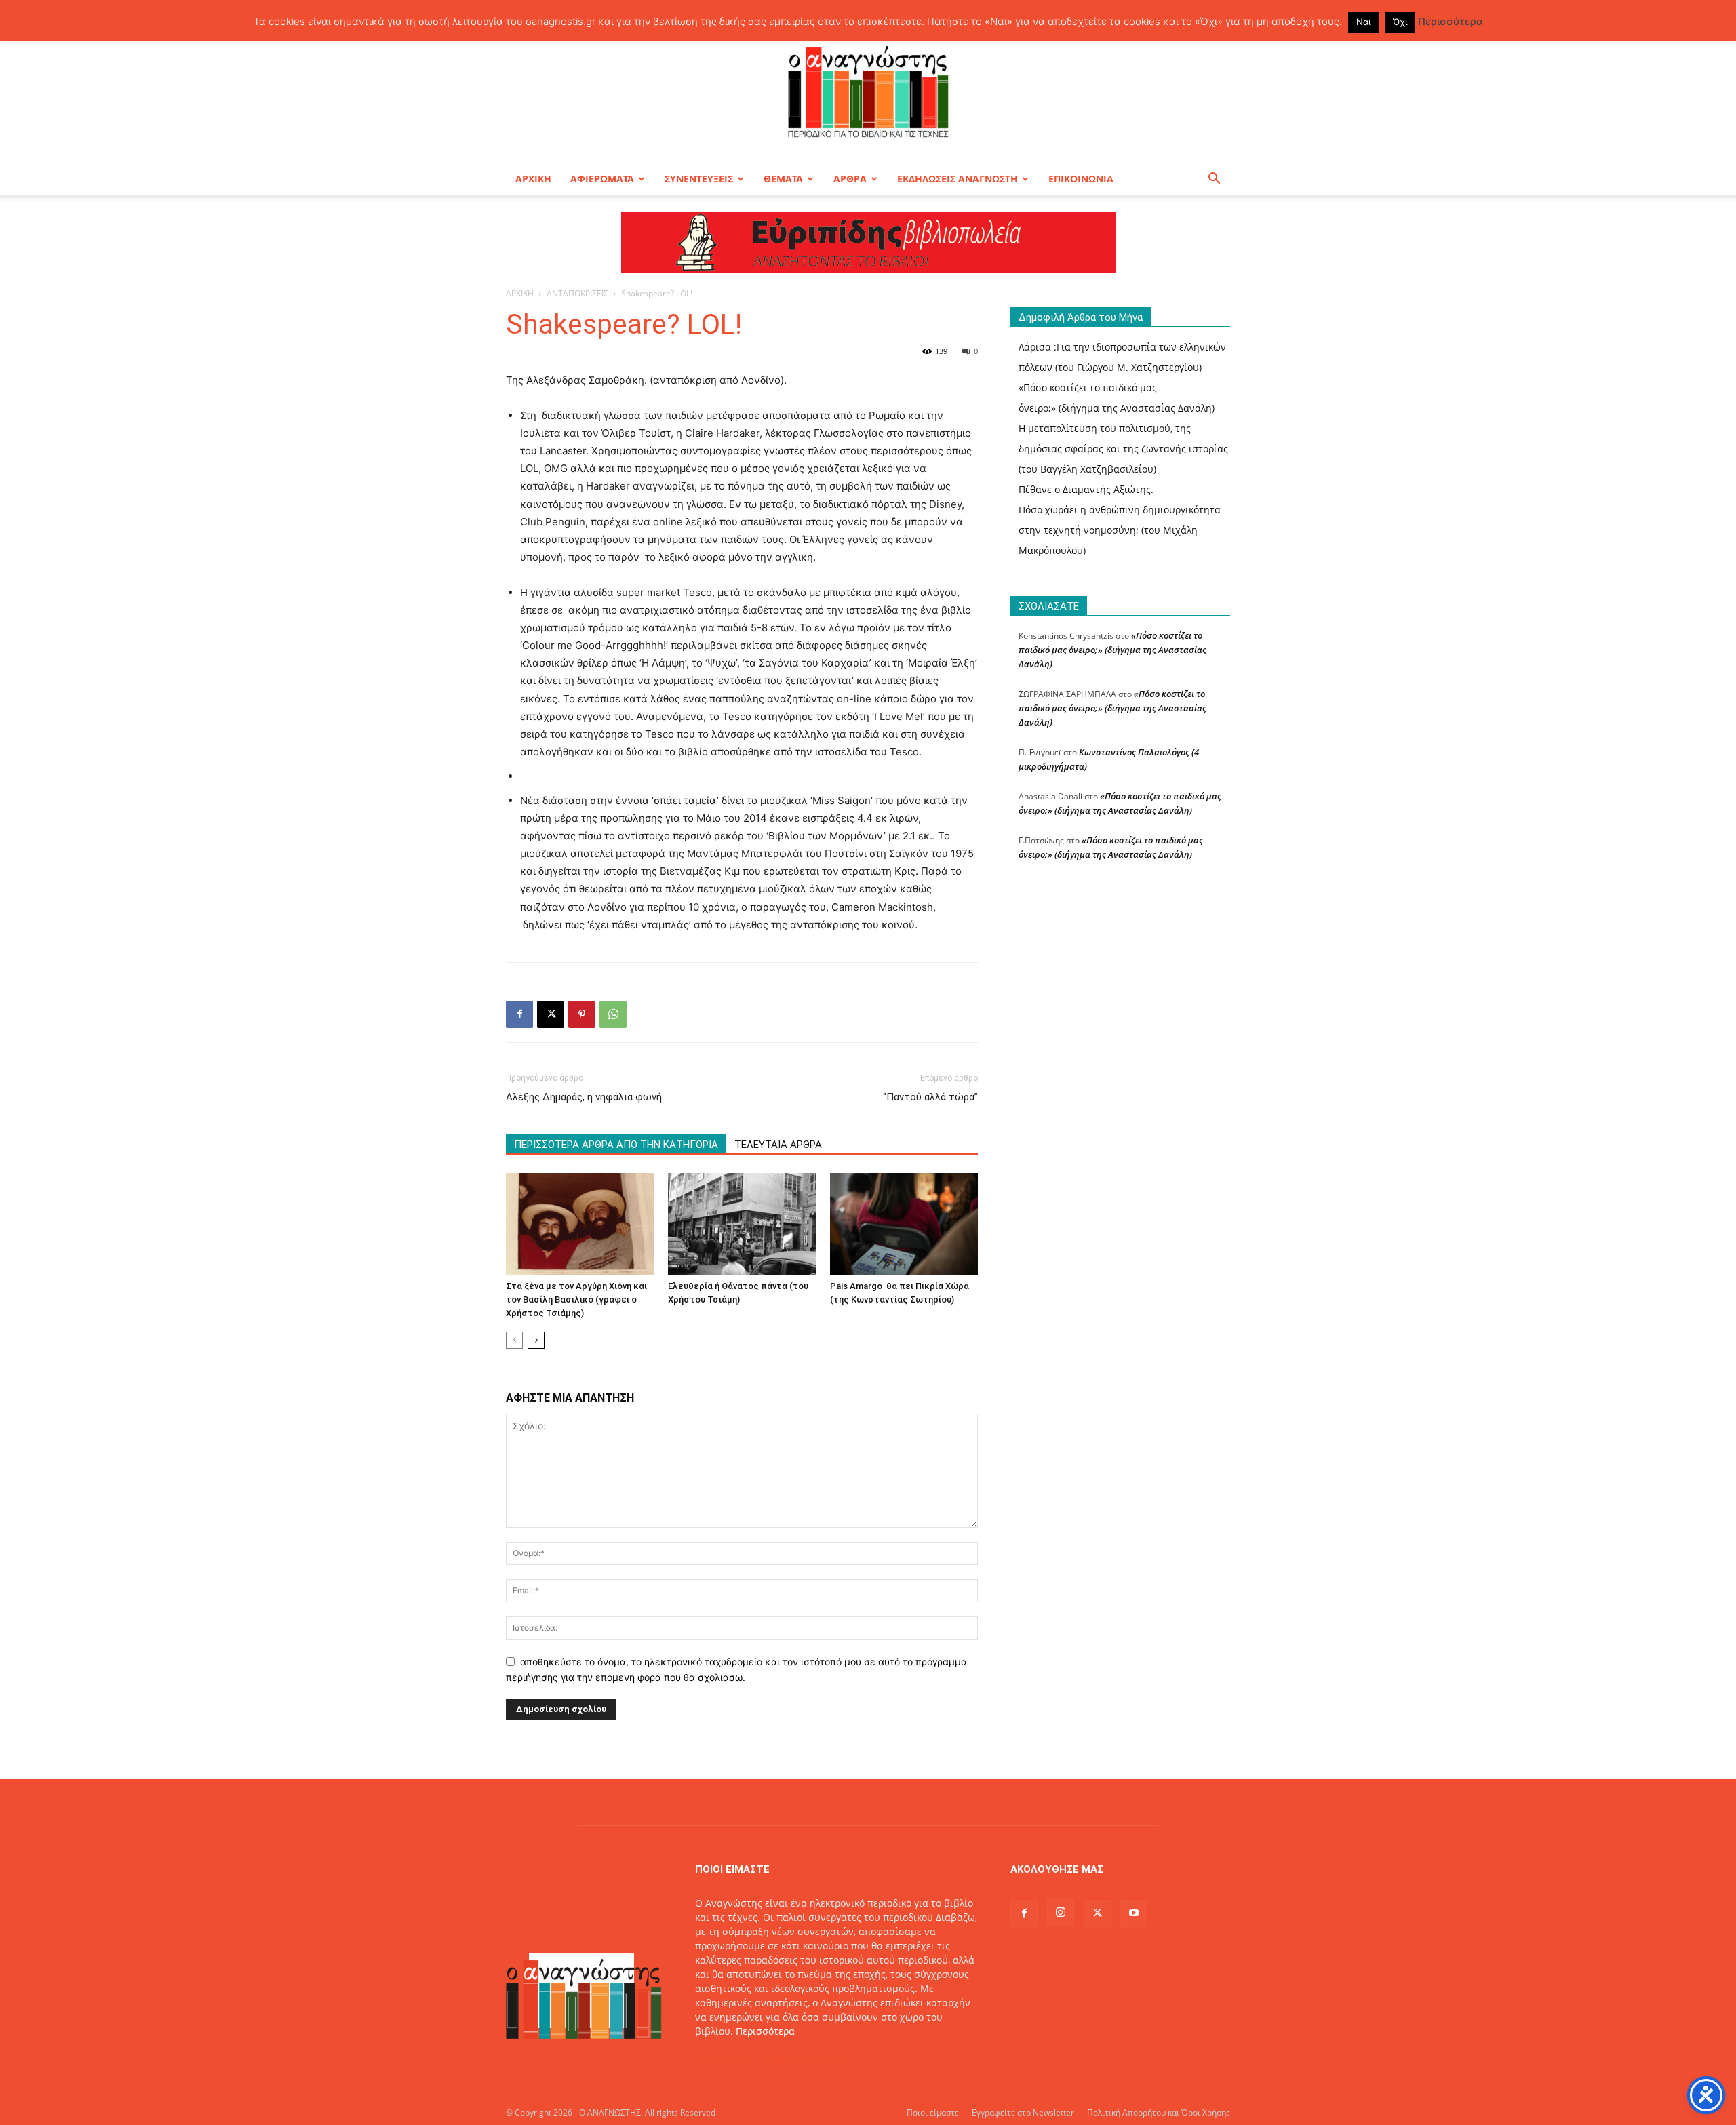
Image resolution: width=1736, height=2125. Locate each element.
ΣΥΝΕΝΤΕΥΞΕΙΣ (699, 179)
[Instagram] (1061, 1913)
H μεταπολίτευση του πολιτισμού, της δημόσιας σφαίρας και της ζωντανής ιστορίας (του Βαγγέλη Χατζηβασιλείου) (1123, 449)
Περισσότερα (765, 2031)
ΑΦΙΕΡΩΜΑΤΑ (602, 179)
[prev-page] (514, 1340)
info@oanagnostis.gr (804, 2060)
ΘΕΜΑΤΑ (783, 179)
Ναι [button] (1363, 22)
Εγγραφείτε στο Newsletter (1023, 2112)
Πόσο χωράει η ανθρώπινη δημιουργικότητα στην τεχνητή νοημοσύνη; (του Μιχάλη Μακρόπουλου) (1120, 530)
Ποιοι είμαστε (933, 2112)
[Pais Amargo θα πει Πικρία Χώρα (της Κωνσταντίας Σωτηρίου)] (904, 1224)
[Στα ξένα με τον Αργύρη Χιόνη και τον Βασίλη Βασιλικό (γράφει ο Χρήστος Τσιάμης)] (580, 1224)
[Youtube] (1134, 1913)
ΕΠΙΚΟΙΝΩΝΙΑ (1081, 179)
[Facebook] (519, 1014)
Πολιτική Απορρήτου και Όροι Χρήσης (1159, 2112)
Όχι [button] (1400, 22)
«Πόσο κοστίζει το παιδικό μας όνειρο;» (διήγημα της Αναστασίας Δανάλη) (1112, 650)
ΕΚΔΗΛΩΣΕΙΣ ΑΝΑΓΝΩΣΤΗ (958, 179)
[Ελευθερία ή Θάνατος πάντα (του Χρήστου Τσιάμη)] (742, 1224)
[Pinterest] (582, 1014)
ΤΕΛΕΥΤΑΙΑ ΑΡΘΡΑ (778, 1145)
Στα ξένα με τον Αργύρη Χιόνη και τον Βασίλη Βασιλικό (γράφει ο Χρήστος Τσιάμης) (576, 1299)
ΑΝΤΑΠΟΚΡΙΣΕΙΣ (577, 293)
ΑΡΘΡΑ (850, 179)
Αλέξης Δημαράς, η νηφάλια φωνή (584, 1097)
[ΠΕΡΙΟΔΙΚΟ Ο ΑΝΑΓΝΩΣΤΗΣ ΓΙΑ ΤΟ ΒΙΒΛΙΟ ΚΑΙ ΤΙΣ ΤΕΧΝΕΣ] (868, 91)
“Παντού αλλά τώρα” (930, 1097)
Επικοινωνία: (726, 2060)
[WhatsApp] (613, 1014)
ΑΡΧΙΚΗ (533, 179)
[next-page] (536, 1340)
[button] (1214, 180)
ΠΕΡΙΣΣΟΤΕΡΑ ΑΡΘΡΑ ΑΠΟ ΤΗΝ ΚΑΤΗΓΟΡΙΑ (616, 1145)
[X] (551, 1014)
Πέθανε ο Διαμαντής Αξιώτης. (1086, 489)
